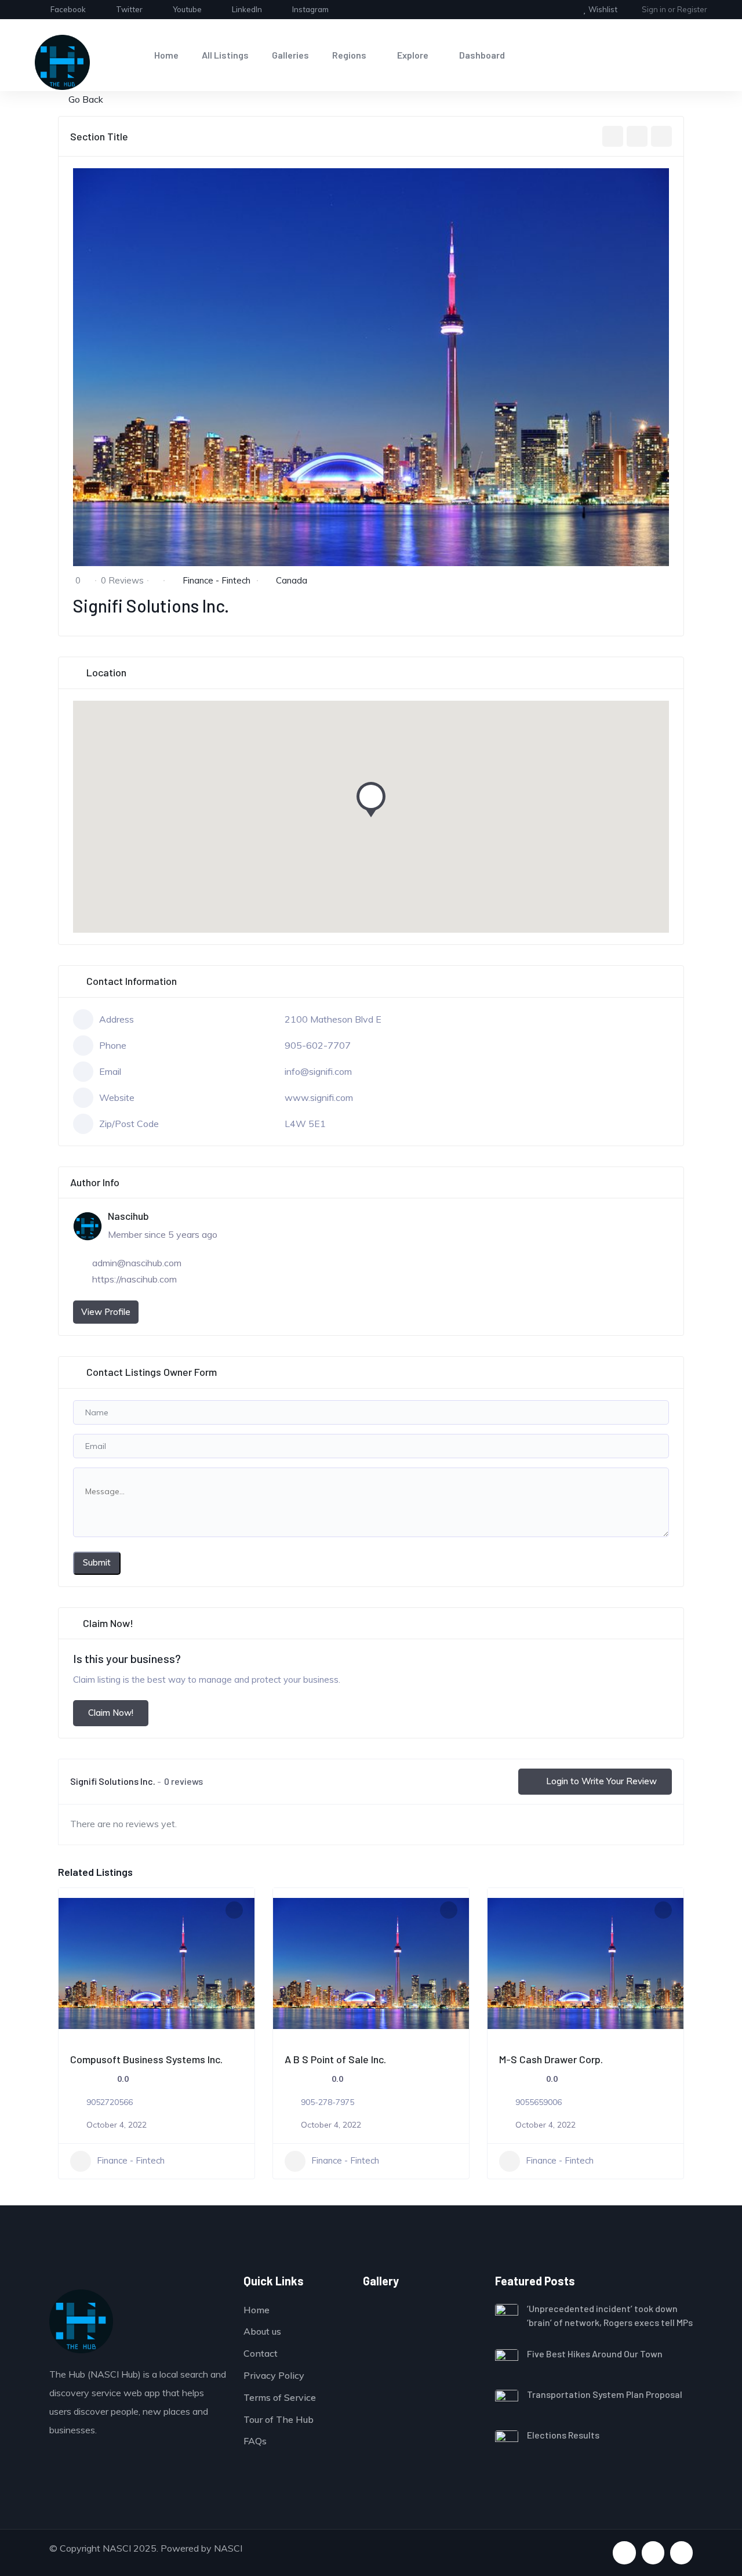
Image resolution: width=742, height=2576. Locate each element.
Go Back (86, 99)
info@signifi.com (318, 1071)
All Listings (225, 55)
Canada (292, 580)
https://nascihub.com (134, 1279)
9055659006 (539, 2102)
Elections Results (563, 2435)
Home (166, 55)
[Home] (62, 62)
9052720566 (110, 2102)
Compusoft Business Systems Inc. (146, 2059)
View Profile (106, 1312)
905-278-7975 (328, 2102)
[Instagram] (681, 2553)
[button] (371, 803)
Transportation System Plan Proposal (605, 2394)
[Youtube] (653, 2553)
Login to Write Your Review (601, 1781)
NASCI (228, 2548)
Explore (413, 55)
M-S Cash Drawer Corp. (551, 2059)
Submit (97, 1562)
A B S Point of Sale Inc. (335, 2059)
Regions (349, 55)
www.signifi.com (319, 1097)
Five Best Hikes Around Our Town (595, 2354)
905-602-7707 (318, 1045)
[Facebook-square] (624, 2553)
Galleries (290, 55)
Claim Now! (111, 1713)
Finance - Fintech (217, 580)
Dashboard (482, 55)
